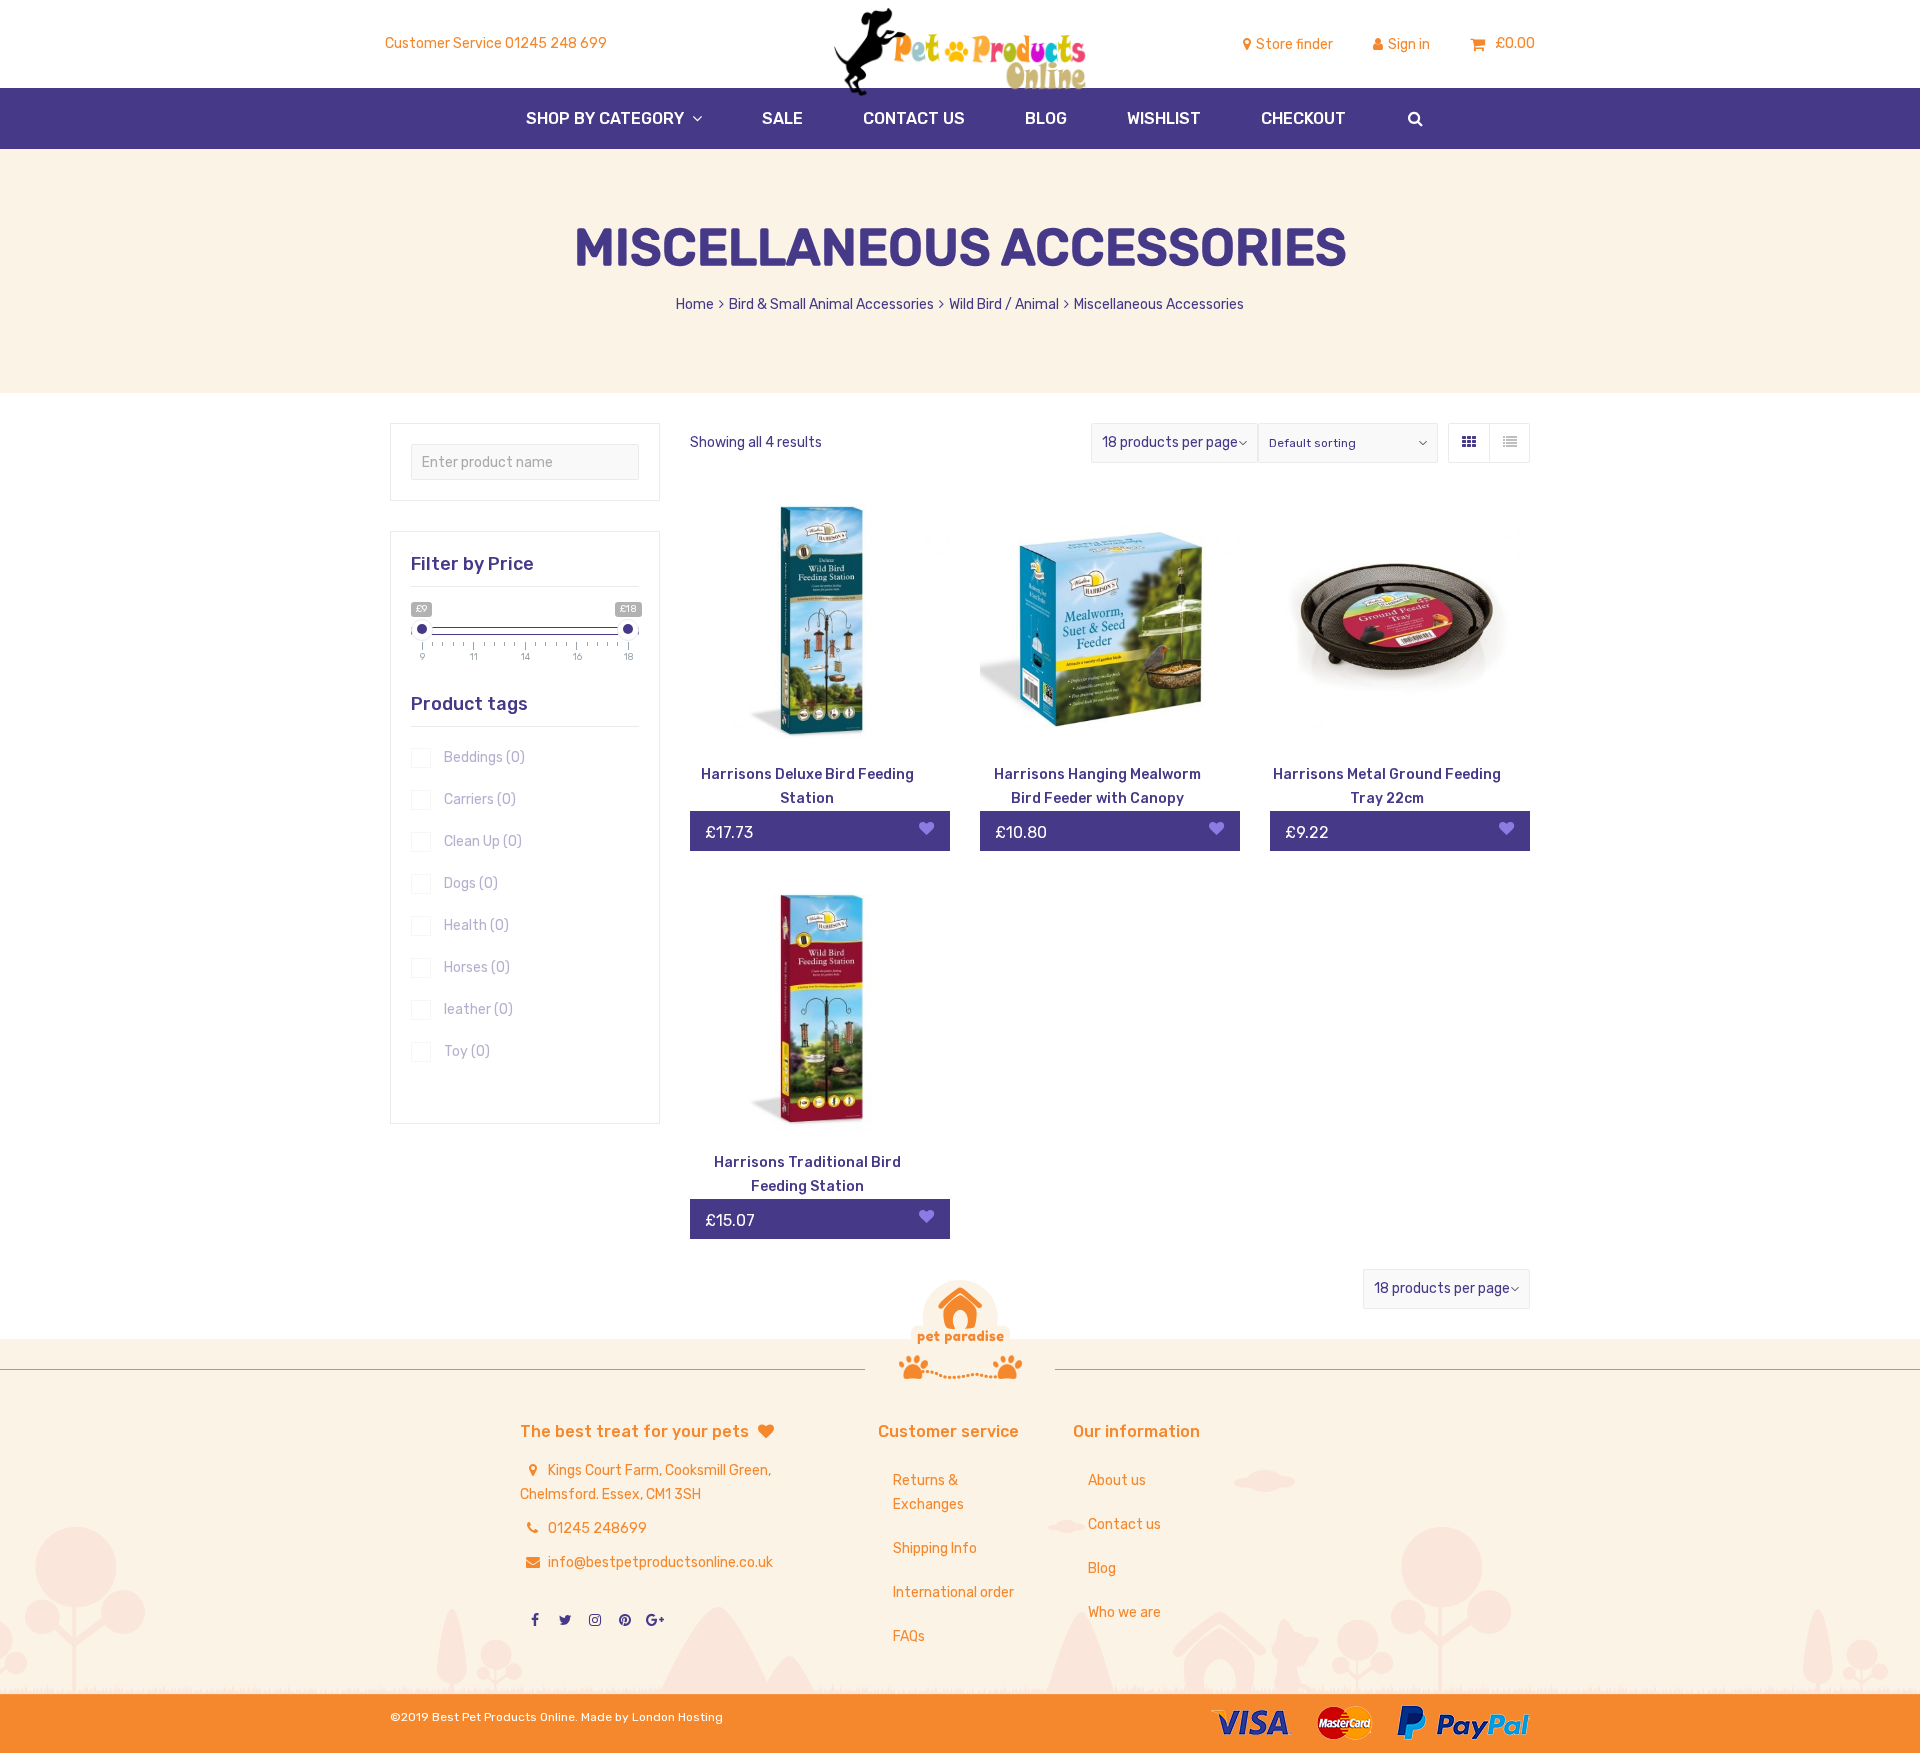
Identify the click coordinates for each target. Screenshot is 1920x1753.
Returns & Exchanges (928, 1492)
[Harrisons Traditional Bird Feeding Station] (820, 1011)
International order (953, 1592)
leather (478, 1009)
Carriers (480, 799)
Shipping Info (935, 1548)
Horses (477, 967)
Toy (467, 1051)
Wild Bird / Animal (1004, 304)
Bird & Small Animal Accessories (831, 304)
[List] (1509, 443)
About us (1117, 1480)
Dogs (471, 883)
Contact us (1124, 1524)
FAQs (909, 1636)
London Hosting (677, 1717)
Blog (1102, 1568)
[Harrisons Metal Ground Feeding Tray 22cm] (1400, 623)
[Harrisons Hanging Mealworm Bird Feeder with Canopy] (1110, 623)
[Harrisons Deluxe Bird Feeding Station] (820, 623)
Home (695, 304)
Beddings (484, 757)
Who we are (1124, 1612)
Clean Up (483, 841)
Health (476, 925)
